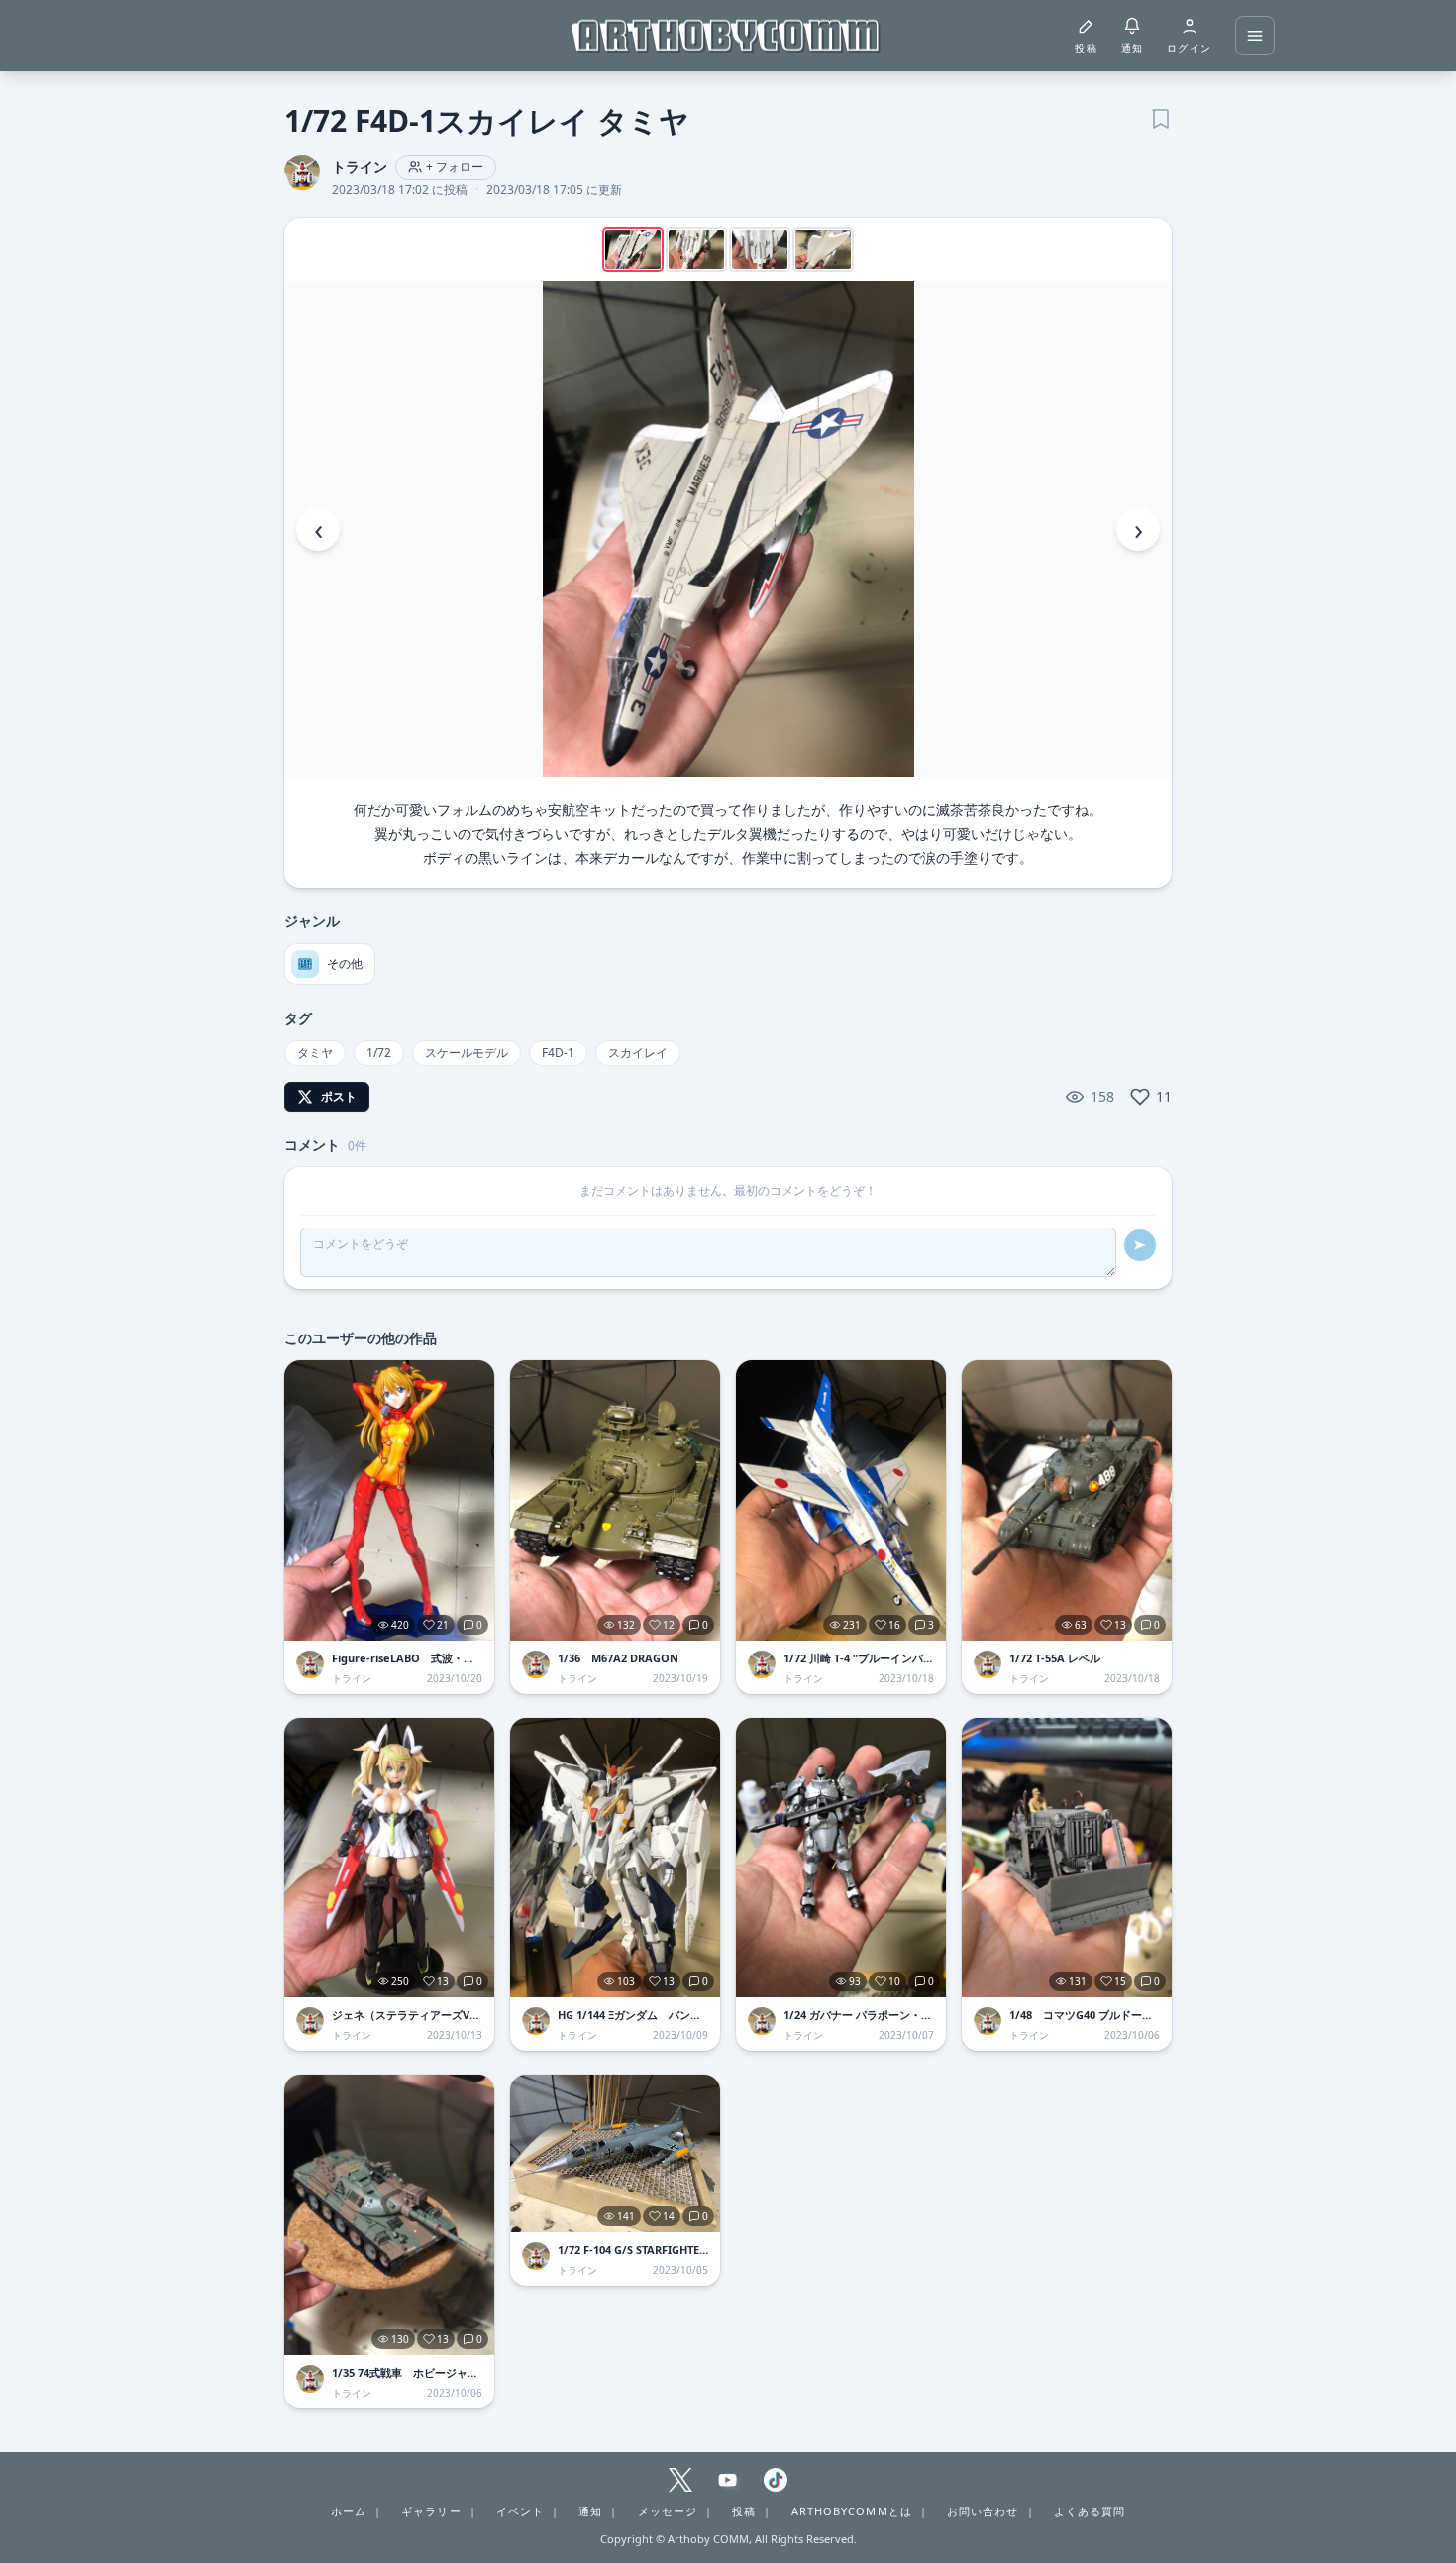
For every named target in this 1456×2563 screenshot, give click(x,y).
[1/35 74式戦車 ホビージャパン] (389, 2215)
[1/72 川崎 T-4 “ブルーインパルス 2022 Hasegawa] (841, 1500)
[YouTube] (728, 2480)
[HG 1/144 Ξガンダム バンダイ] (615, 1858)
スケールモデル (467, 1053)
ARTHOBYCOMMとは (852, 2511)
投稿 (744, 2511)
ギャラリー (431, 2511)
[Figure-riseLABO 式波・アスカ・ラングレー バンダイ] (389, 1500)
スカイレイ (638, 1053)
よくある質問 (1090, 2511)
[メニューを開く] (1255, 36)
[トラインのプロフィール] (310, 1664)
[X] (680, 2480)
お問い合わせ (983, 2511)
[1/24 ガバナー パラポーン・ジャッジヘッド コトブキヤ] (841, 1858)
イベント (520, 2511)
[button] (728, 529)
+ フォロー (455, 167)
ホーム (349, 2511)
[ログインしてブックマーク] (1160, 117)
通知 (590, 2511)
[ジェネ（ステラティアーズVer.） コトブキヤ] (389, 1858)
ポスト (339, 1096)
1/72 (379, 1053)
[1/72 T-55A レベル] (1067, 1500)
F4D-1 (558, 1053)
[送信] (1140, 1245)
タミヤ (315, 1053)
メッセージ (668, 2511)
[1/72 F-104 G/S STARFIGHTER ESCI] (615, 2153)
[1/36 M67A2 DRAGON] (615, 1500)
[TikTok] (776, 2480)
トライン (360, 167)
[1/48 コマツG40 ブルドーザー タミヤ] (1067, 1858)
